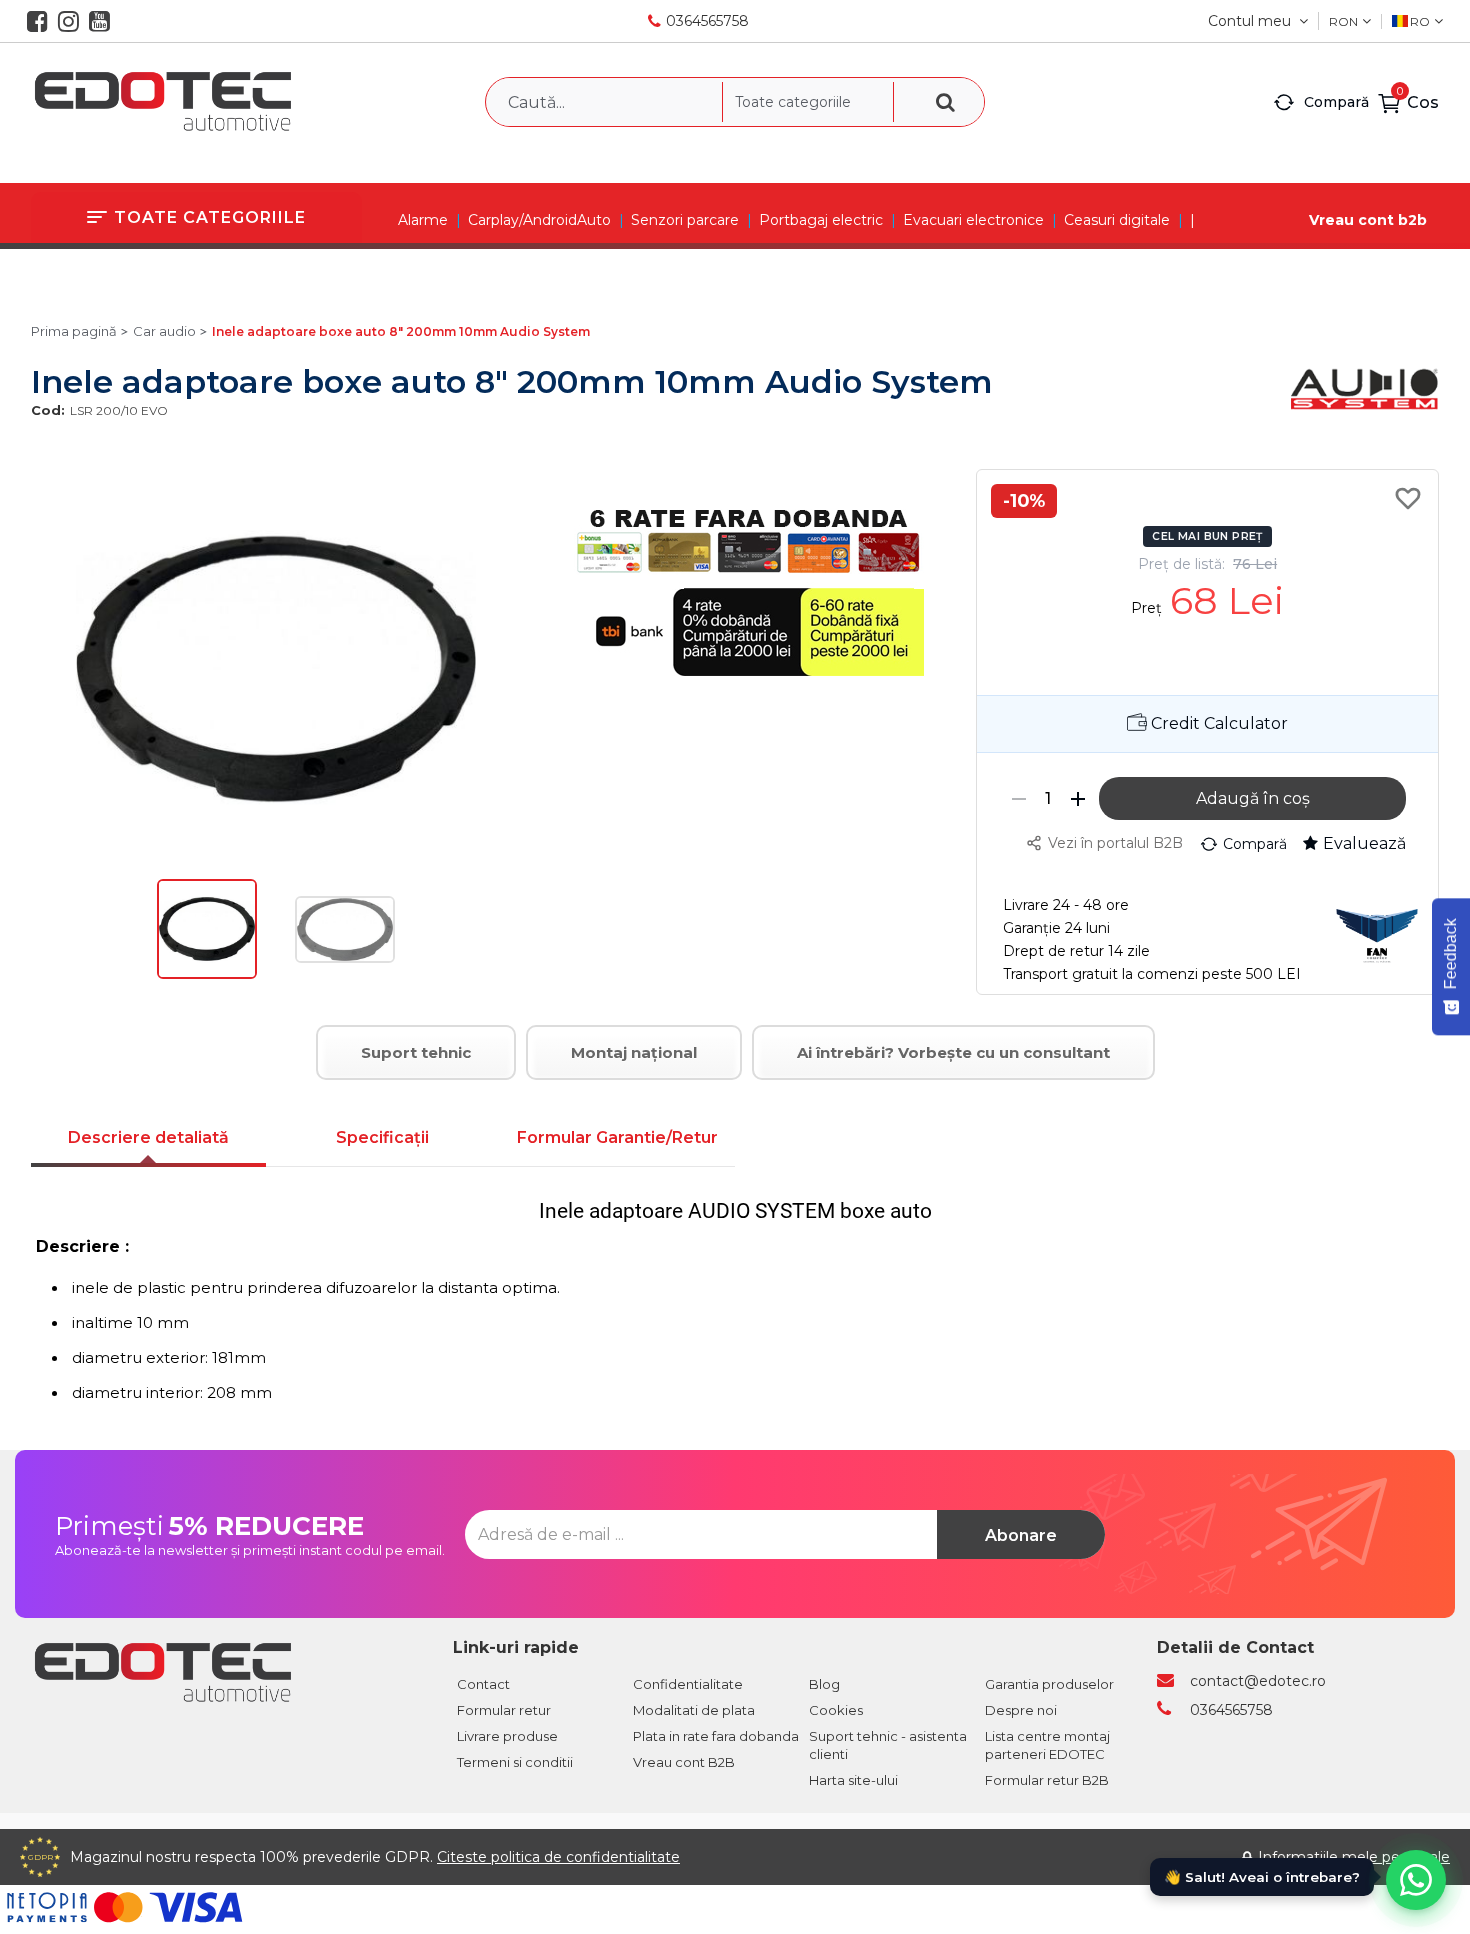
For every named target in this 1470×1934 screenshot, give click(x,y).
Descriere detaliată (148, 1137)
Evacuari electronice (973, 220)
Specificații (382, 1137)
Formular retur (504, 1710)
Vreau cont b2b (1368, 220)
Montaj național (634, 1052)
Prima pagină (74, 331)
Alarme (423, 220)
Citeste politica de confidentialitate (558, 1857)
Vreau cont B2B (684, 1762)
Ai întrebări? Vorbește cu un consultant (953, 1052)
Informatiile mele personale (1354, 1857)
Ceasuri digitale (1117, 220)
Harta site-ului (853, 1780)
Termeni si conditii (515, 1762)
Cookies (836, 1710)
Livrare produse (507, 1736)
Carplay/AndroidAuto (539, 220)
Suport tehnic (416, 1052)
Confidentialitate (688, 1684)
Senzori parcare (685, 220)
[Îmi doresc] (1411, 498)
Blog (824, 1684)
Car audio (164, 331)
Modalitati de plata (694, 1710)
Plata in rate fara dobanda (716, 1736)
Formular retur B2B (1047, 1780)
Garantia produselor (1049, 1684)
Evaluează (1364, 843)
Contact (483, 1684)
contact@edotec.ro (1258, 1681)
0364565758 (707, 21)
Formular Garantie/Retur (617, 1137)
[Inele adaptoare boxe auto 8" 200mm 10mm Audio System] (207, 974)
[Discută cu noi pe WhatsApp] (1416, 1880)
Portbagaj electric (821, 220)
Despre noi (1021, 1710)
